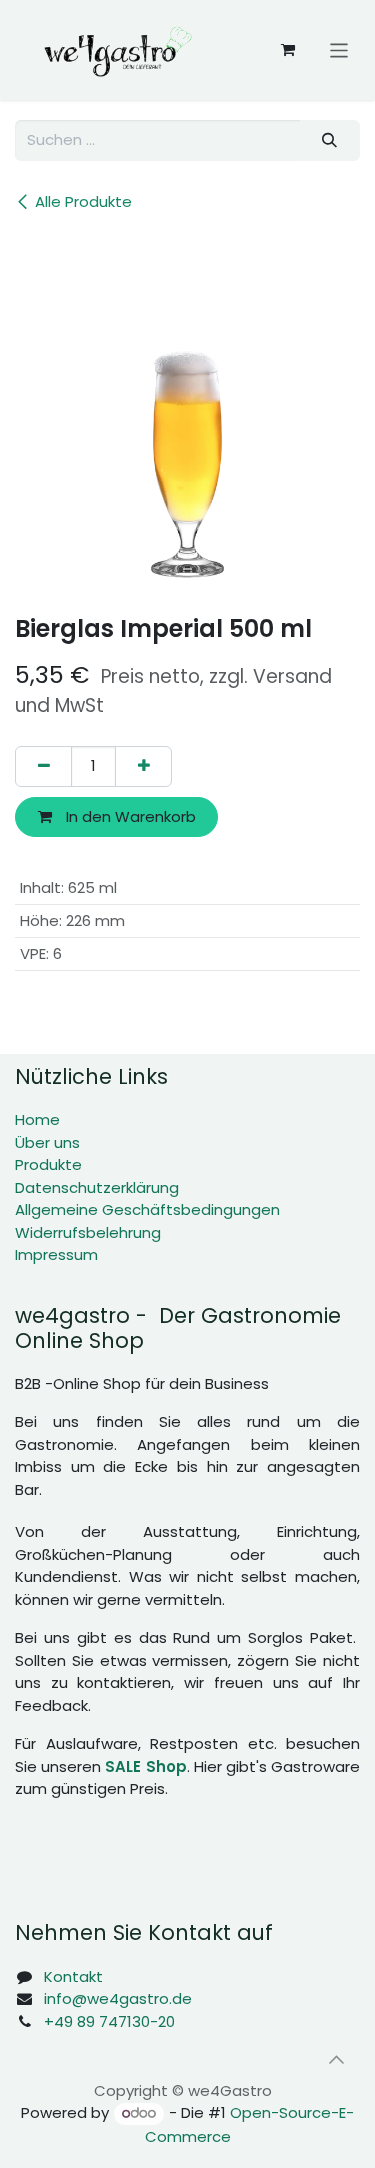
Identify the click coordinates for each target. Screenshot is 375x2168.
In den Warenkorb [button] (129, 816)
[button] (336, 2059)
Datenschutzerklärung (97, 1187)
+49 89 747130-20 (109, 2021)
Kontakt (73, 1976)
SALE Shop (145, 1766)
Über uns (47, 1142)
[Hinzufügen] (143, 766)
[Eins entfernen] (43, 766)
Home (37, 1119)
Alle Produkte (83, 201)
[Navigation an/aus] (339, 49)
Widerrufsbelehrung (88, 1232)
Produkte (48, 1164)
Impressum (56, 1254)
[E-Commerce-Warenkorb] (288, 50)
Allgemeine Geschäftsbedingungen (147, 1209)
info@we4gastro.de (118, 1998)
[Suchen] (330, 140)
